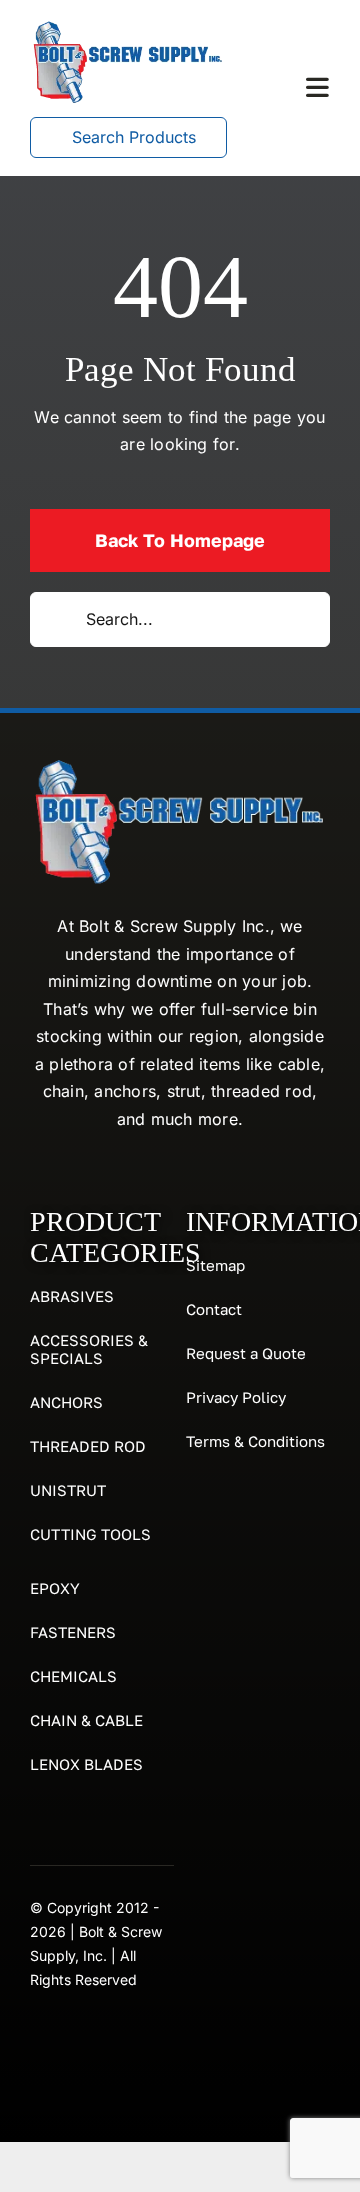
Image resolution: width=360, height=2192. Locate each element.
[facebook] (38, 2042)
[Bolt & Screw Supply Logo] (128, 26)
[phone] (74, 2042)
